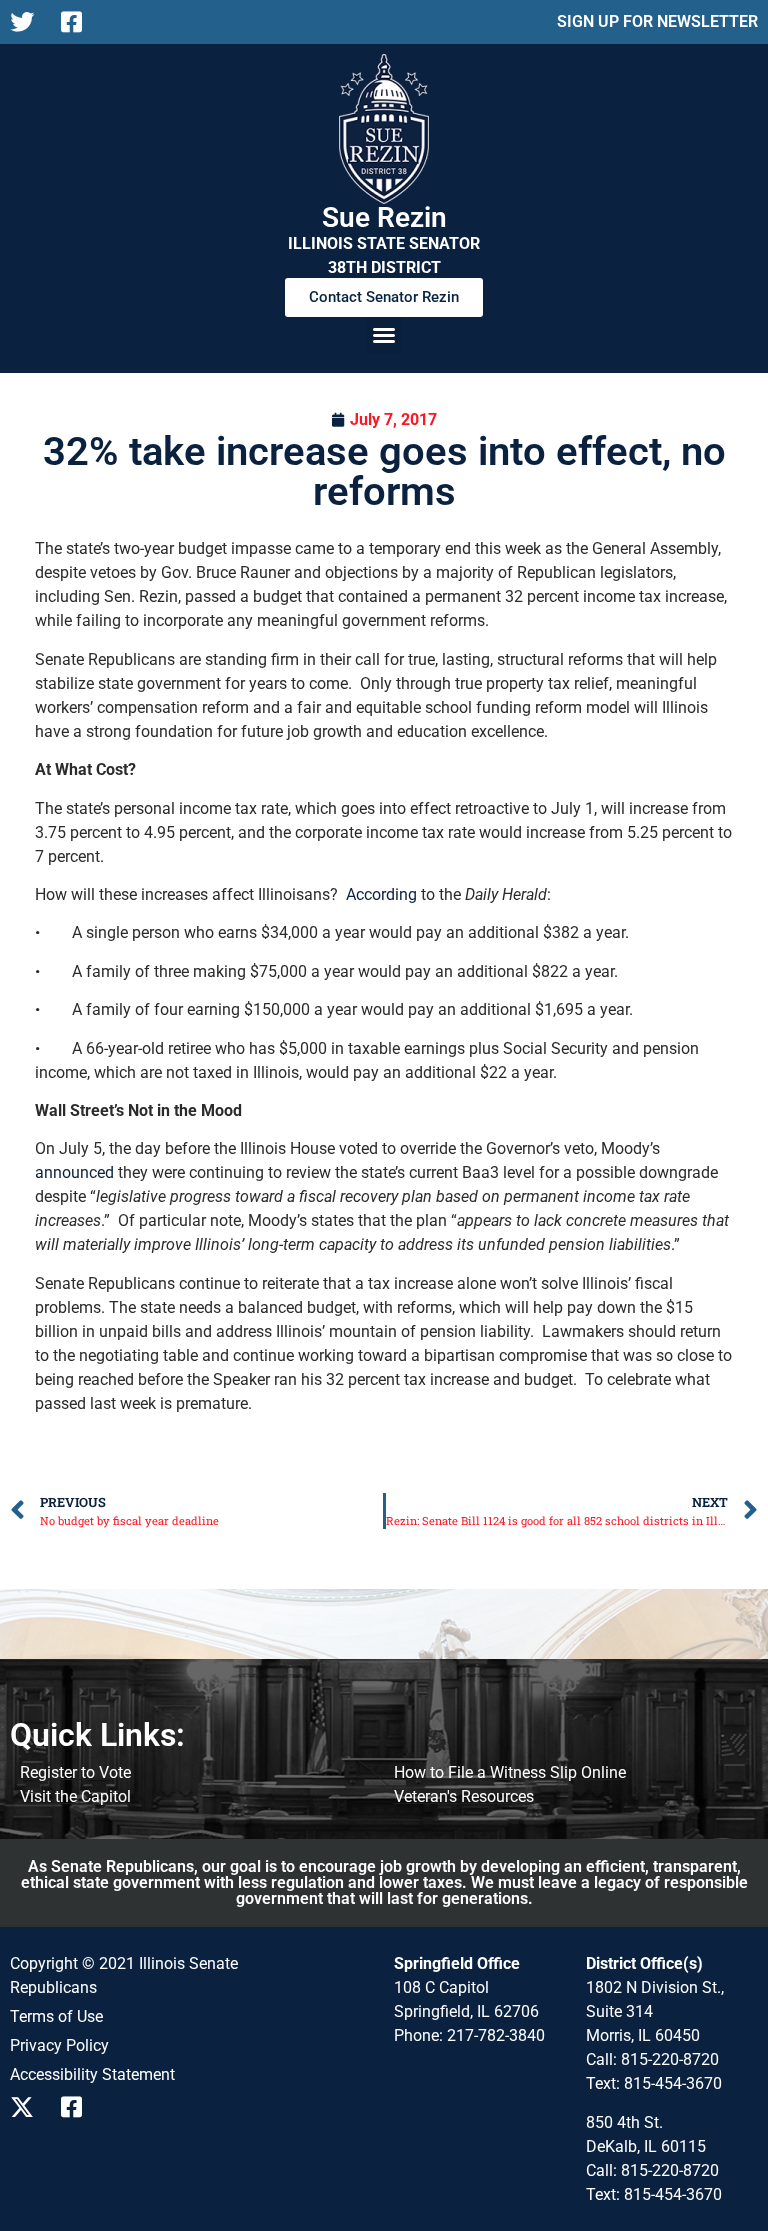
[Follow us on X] (27, 22)
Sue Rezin (384, 217)
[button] (384, 335)
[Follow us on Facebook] (78, 22)
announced (74, 1172)
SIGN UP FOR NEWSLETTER (657, 21)
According (381, 894)
